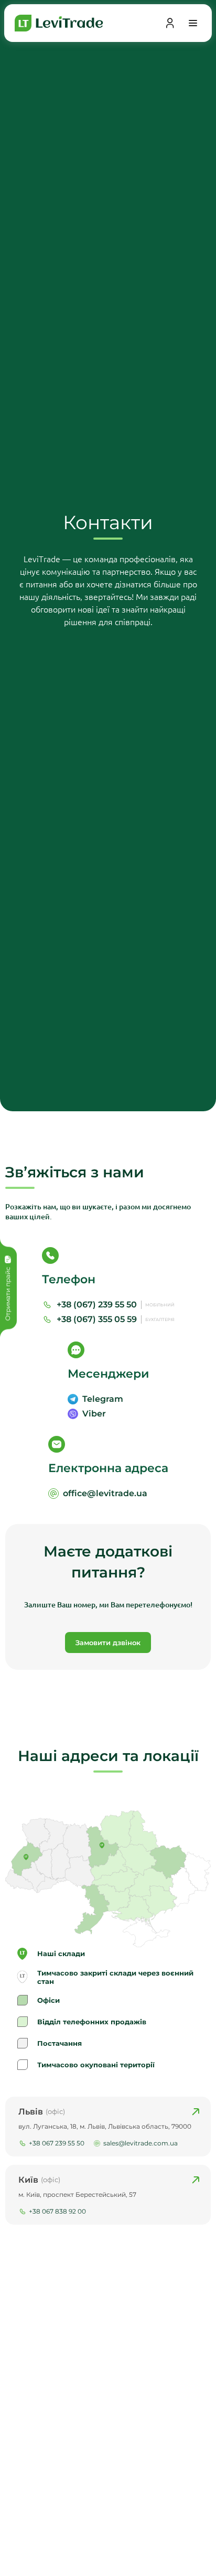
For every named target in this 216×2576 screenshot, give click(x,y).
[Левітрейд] (59, 23)
